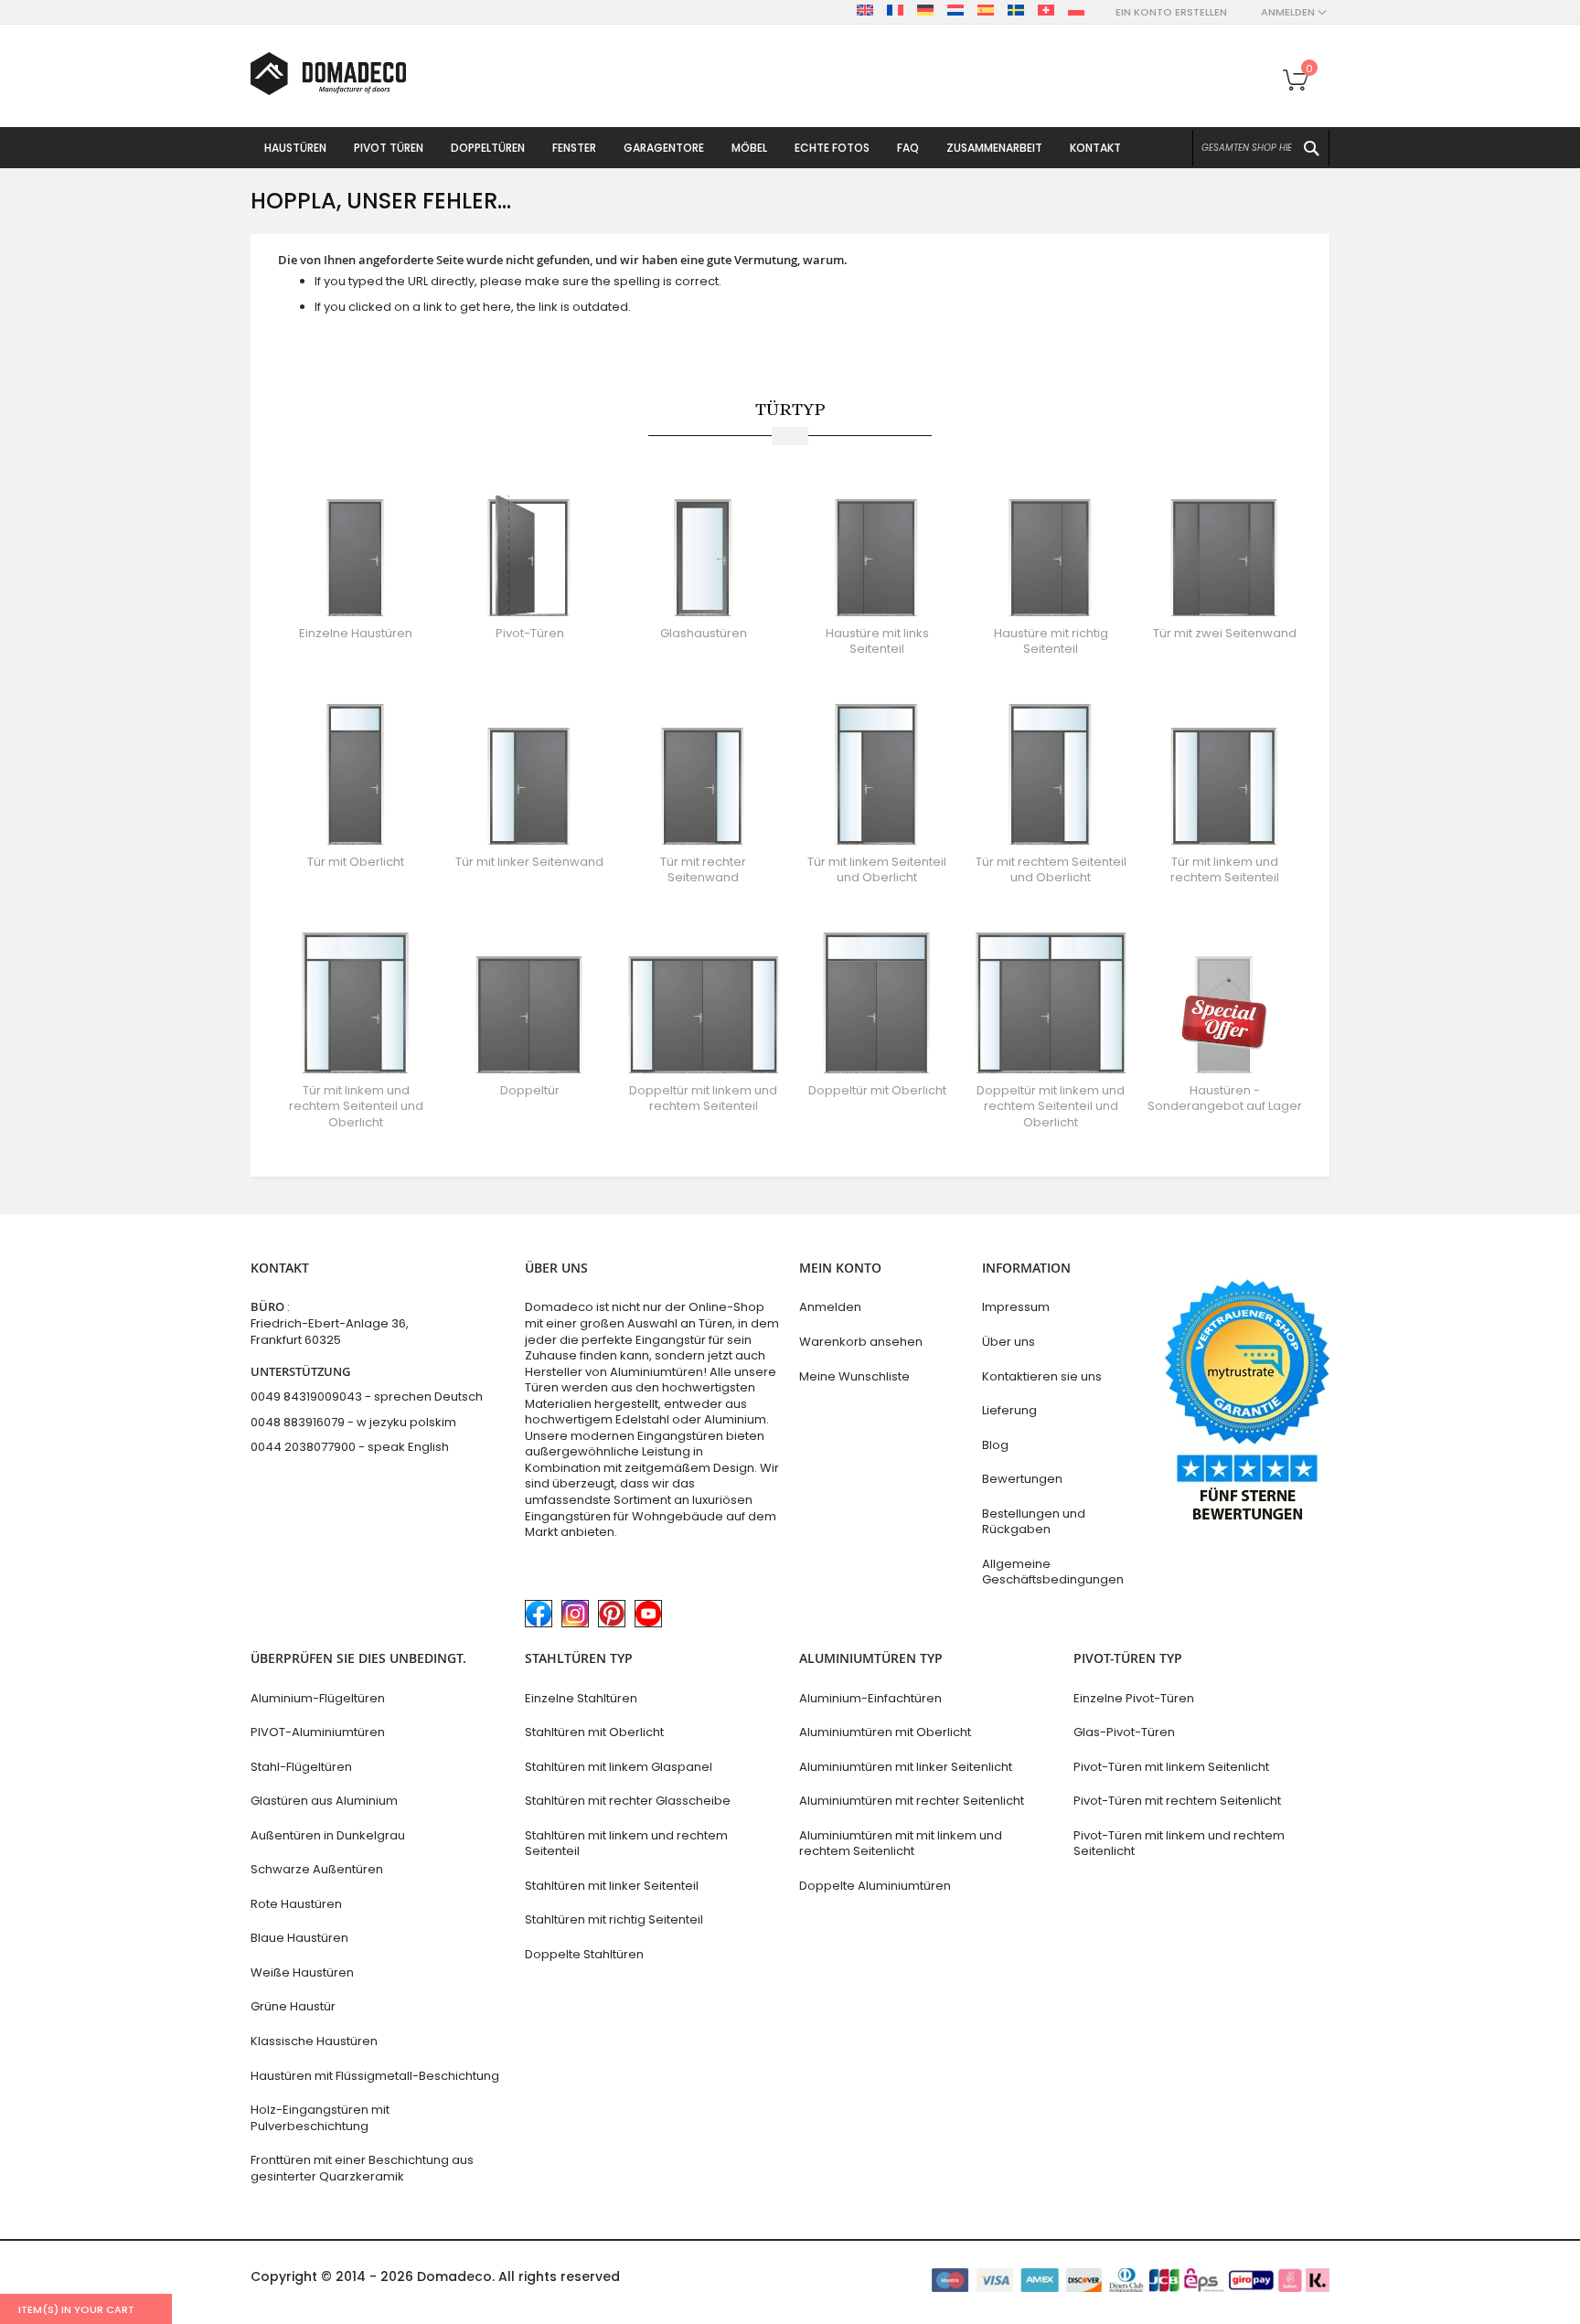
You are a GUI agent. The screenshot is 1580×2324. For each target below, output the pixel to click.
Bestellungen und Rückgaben (1034, 1522)
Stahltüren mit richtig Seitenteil (614, 1919)
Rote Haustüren (296, 1904)
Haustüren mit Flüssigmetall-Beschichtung (375, 2076)
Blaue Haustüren (299, 1938)
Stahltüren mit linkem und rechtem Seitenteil (626, 1844)
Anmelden (830, 1307)
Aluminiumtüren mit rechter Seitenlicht (912, 1801)
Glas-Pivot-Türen (1124, 1732)
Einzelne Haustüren (356, 633)
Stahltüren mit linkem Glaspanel (619, 1767)
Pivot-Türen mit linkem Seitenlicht (1171, 1767)
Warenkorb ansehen (861, 1342)
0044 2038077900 (303, 1447)
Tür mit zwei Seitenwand (1225, 633)
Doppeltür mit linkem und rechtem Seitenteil (703, 1098)
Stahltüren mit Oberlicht (594, 1732)
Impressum (1016, 1307)
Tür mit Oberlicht (356, 862)
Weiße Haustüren (302, 1972)
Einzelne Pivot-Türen (1134, 1698)
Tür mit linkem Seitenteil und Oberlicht (877, 870)
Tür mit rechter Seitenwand (703, 870)
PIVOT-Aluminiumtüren (318, 1732)
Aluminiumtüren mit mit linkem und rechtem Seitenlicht (901, 1844)
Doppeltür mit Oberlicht (877, 1090)
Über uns (1009, 1342)
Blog (995, 1445)
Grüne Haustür (293, 2006)
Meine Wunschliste (854, 1376)
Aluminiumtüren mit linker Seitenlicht (906, 1767)
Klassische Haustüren (314, 2041)
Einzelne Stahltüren (581, 1698)
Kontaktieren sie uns (1042, 1376)
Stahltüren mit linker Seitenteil (612, 1886)
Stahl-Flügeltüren (301, 1767)
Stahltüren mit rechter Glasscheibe (628, 1801)
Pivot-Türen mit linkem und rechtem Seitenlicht (1179, 1844)
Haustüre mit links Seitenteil (877, 641)
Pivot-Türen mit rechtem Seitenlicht (1177, 1801)
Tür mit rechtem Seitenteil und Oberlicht (1051, 870)
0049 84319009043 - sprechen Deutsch (367, 1397)
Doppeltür (530, 1090)
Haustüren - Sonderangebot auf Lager (1225, 1098)
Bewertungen (1022, 1479)
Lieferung (1009, 1410)
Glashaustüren (704, 633)
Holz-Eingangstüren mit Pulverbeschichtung (320, 2118)
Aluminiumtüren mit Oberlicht (885, 1732)
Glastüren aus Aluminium (324, 1801)
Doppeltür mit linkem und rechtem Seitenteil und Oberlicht (1051, 1106)
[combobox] (1261, 148)
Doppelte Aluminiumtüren (875, 1886)
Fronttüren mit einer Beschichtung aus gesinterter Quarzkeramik (362, 2168)
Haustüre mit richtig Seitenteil (1051, 641)
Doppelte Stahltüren (584, 1954)
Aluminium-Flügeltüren (318, 1698)
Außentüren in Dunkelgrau (328, 1835)
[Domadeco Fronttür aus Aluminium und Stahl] (328, 74)
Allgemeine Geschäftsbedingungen (1053, 1572)
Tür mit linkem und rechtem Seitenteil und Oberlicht (356, 1106)
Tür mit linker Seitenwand (529, 862)
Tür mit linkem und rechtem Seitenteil (1225, 870)
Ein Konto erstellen (1171, 12)
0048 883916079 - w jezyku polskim (353, 1422)
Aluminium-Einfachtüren (870, 1698)
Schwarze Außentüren (317, 1869)
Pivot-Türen (530, 633)
